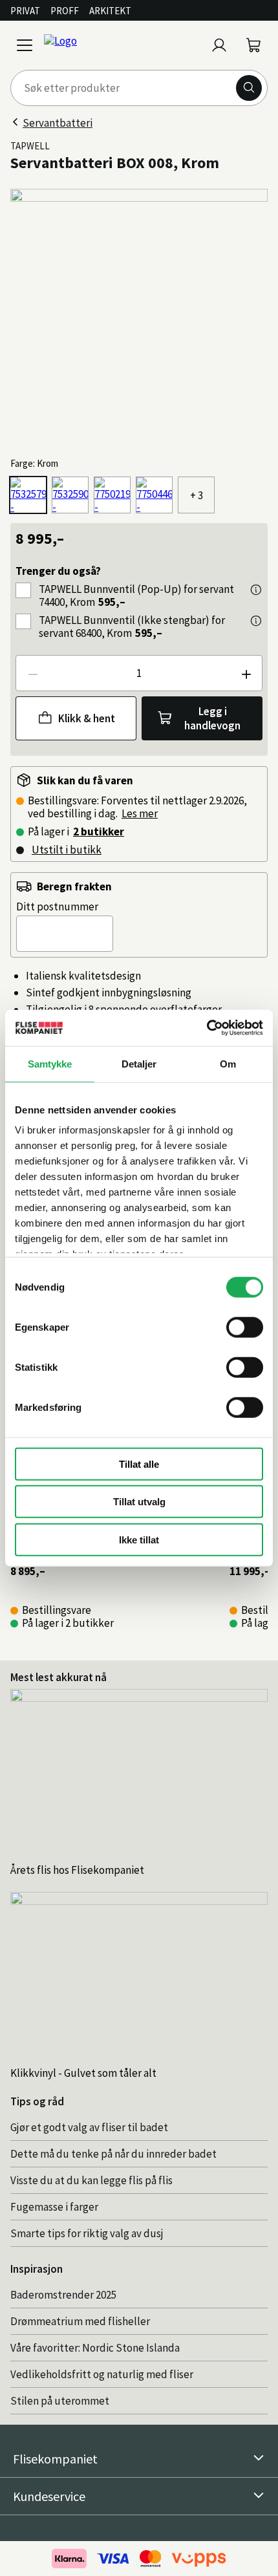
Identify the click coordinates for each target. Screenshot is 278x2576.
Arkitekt (110, 11)
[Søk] (249, 88)
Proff (65, 11)
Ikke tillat (139, 1539)
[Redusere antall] (32, 673)
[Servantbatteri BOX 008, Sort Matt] (154, 495)
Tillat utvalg (139, 1502)
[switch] (245, 1327)
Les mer (140, 813)
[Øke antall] (246, 673)
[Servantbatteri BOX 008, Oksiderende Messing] (70, 495)
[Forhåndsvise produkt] (256, 590)
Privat (25, 11)
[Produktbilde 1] (139, 317)
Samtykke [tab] (50, 1063)
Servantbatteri (58, 123)
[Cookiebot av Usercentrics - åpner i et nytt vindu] (207, 1028)
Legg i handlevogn (212, 718)
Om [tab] (228, 1063)
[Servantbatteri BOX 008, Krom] (28, 495)
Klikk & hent (87, 718)
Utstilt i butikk (67, 850)
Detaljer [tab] (139, 1063)
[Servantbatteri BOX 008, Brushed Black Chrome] (112, 495)
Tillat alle (139, 1464)
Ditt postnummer (57, 907)
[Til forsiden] (122, 45)
